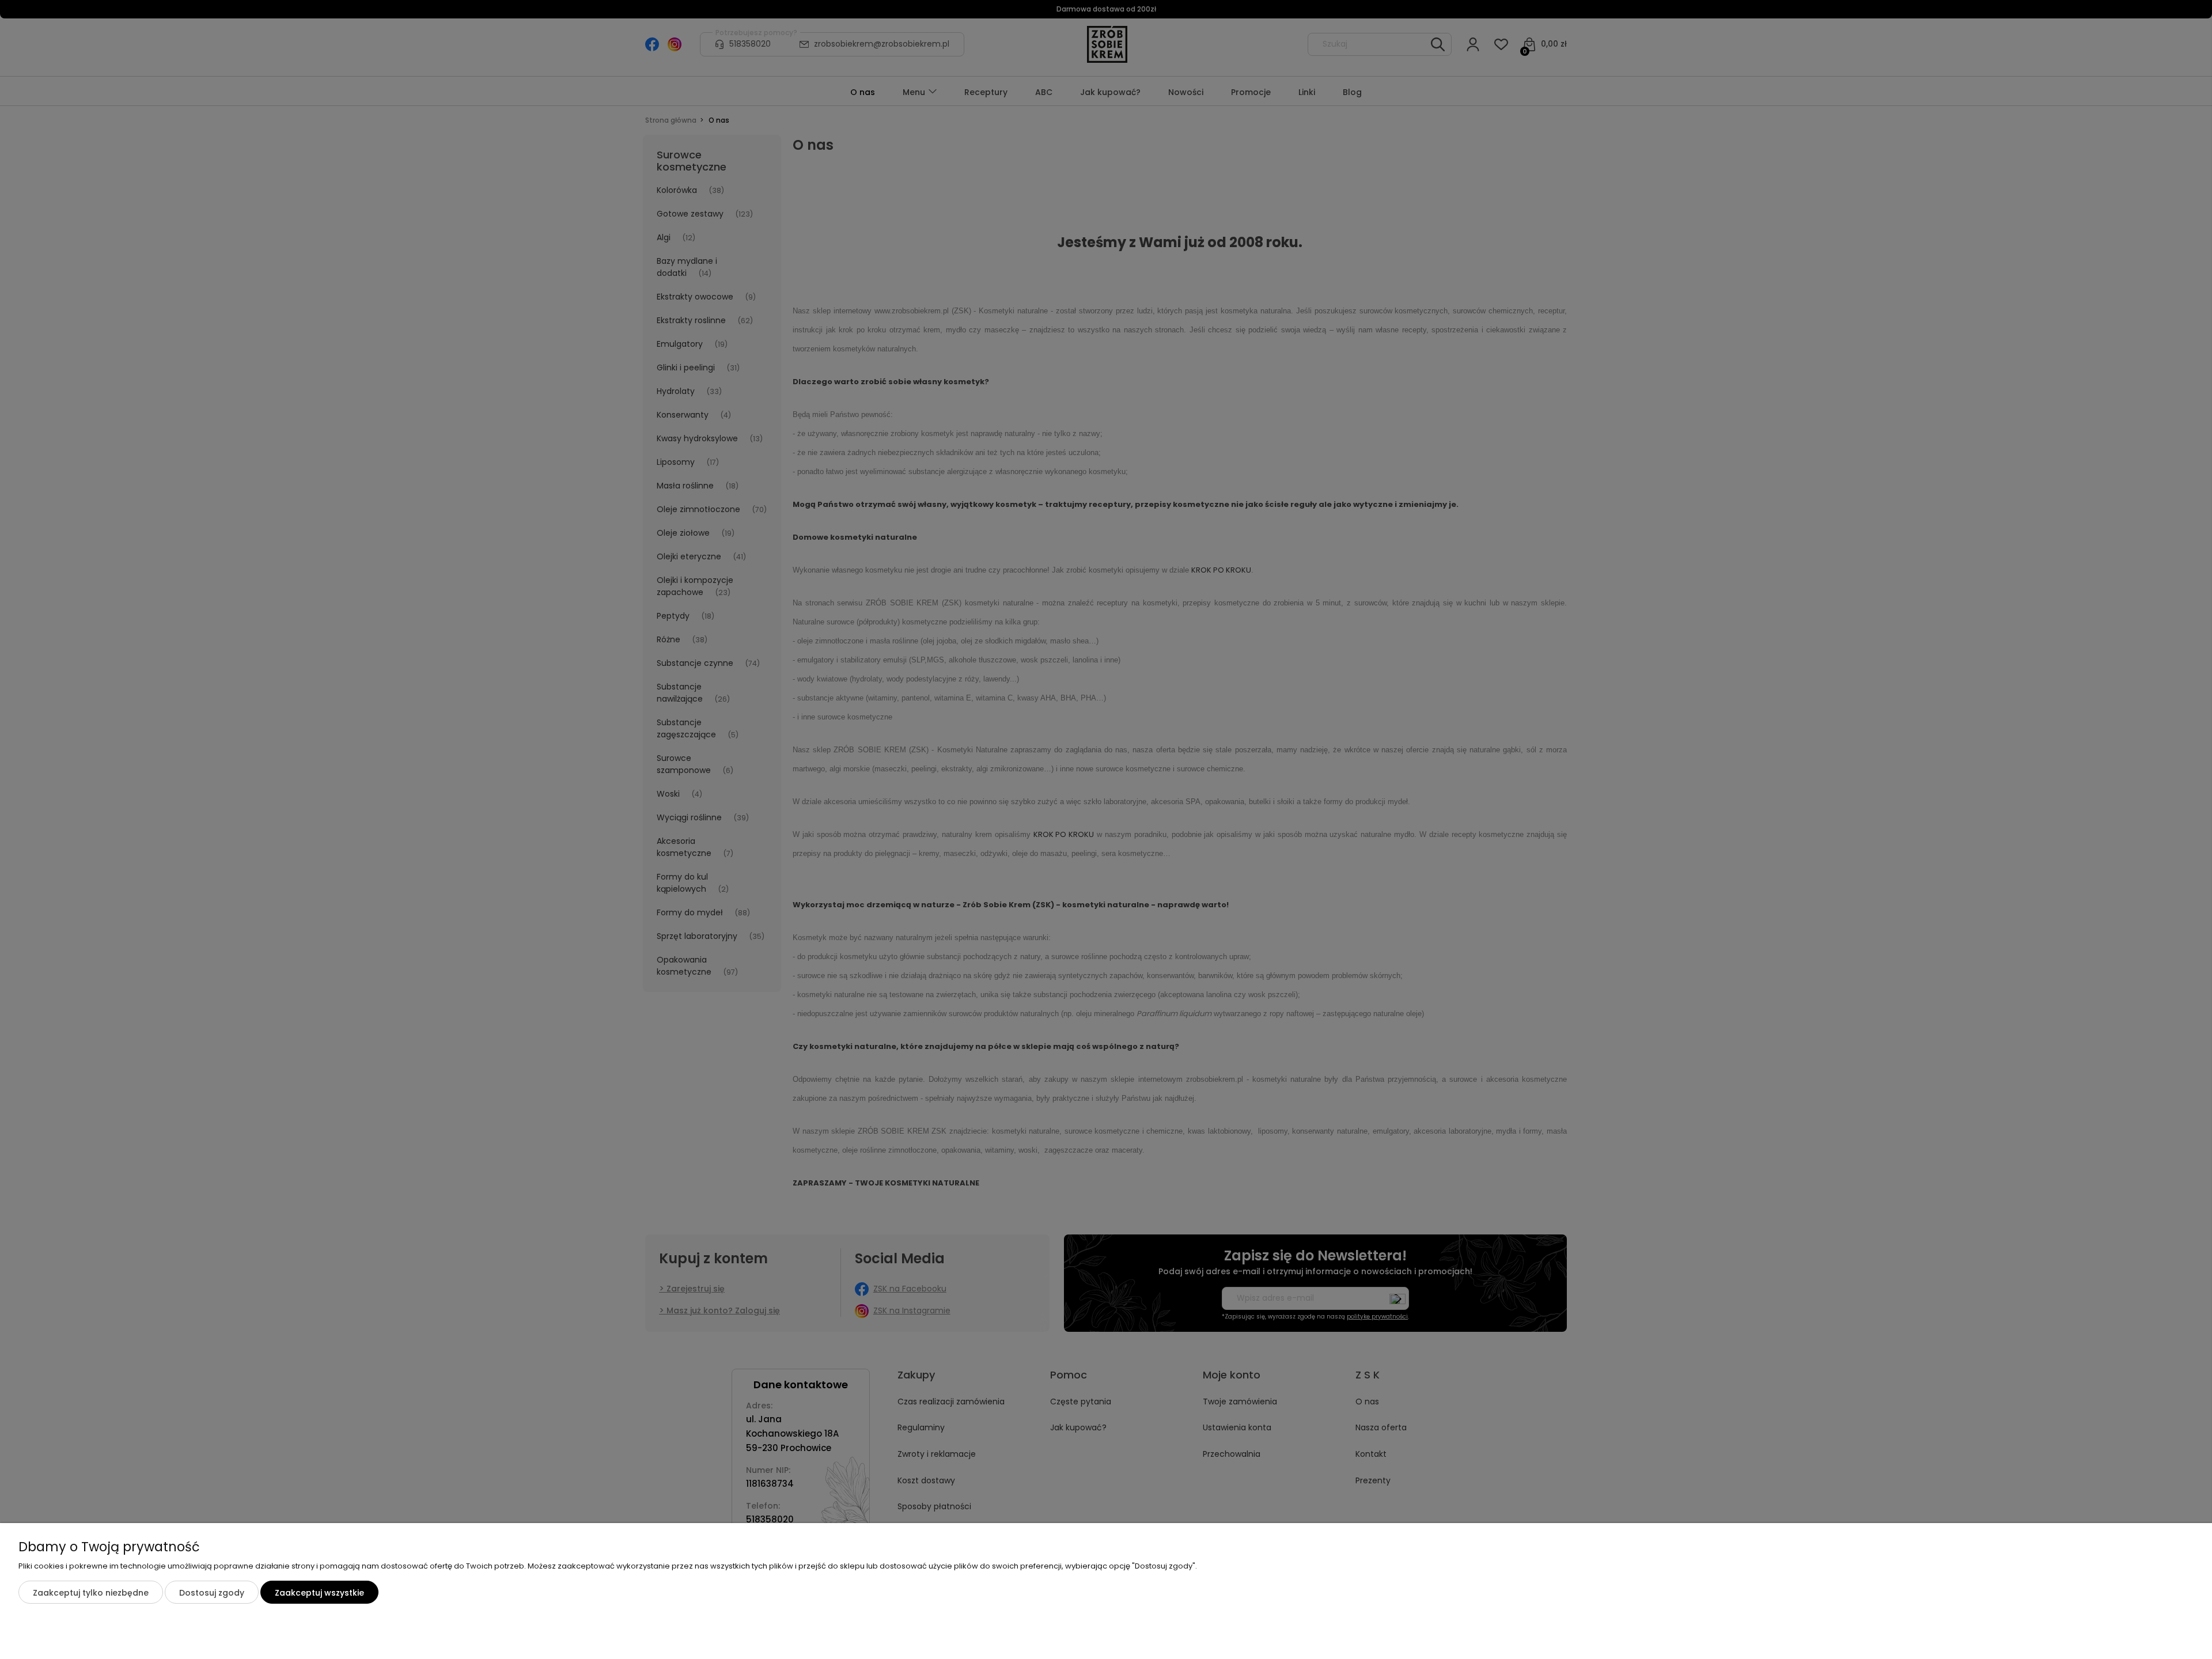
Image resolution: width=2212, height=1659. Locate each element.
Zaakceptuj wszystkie (319, 1593)
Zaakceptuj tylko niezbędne (91, 1593)
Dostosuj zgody (212, 1593)
